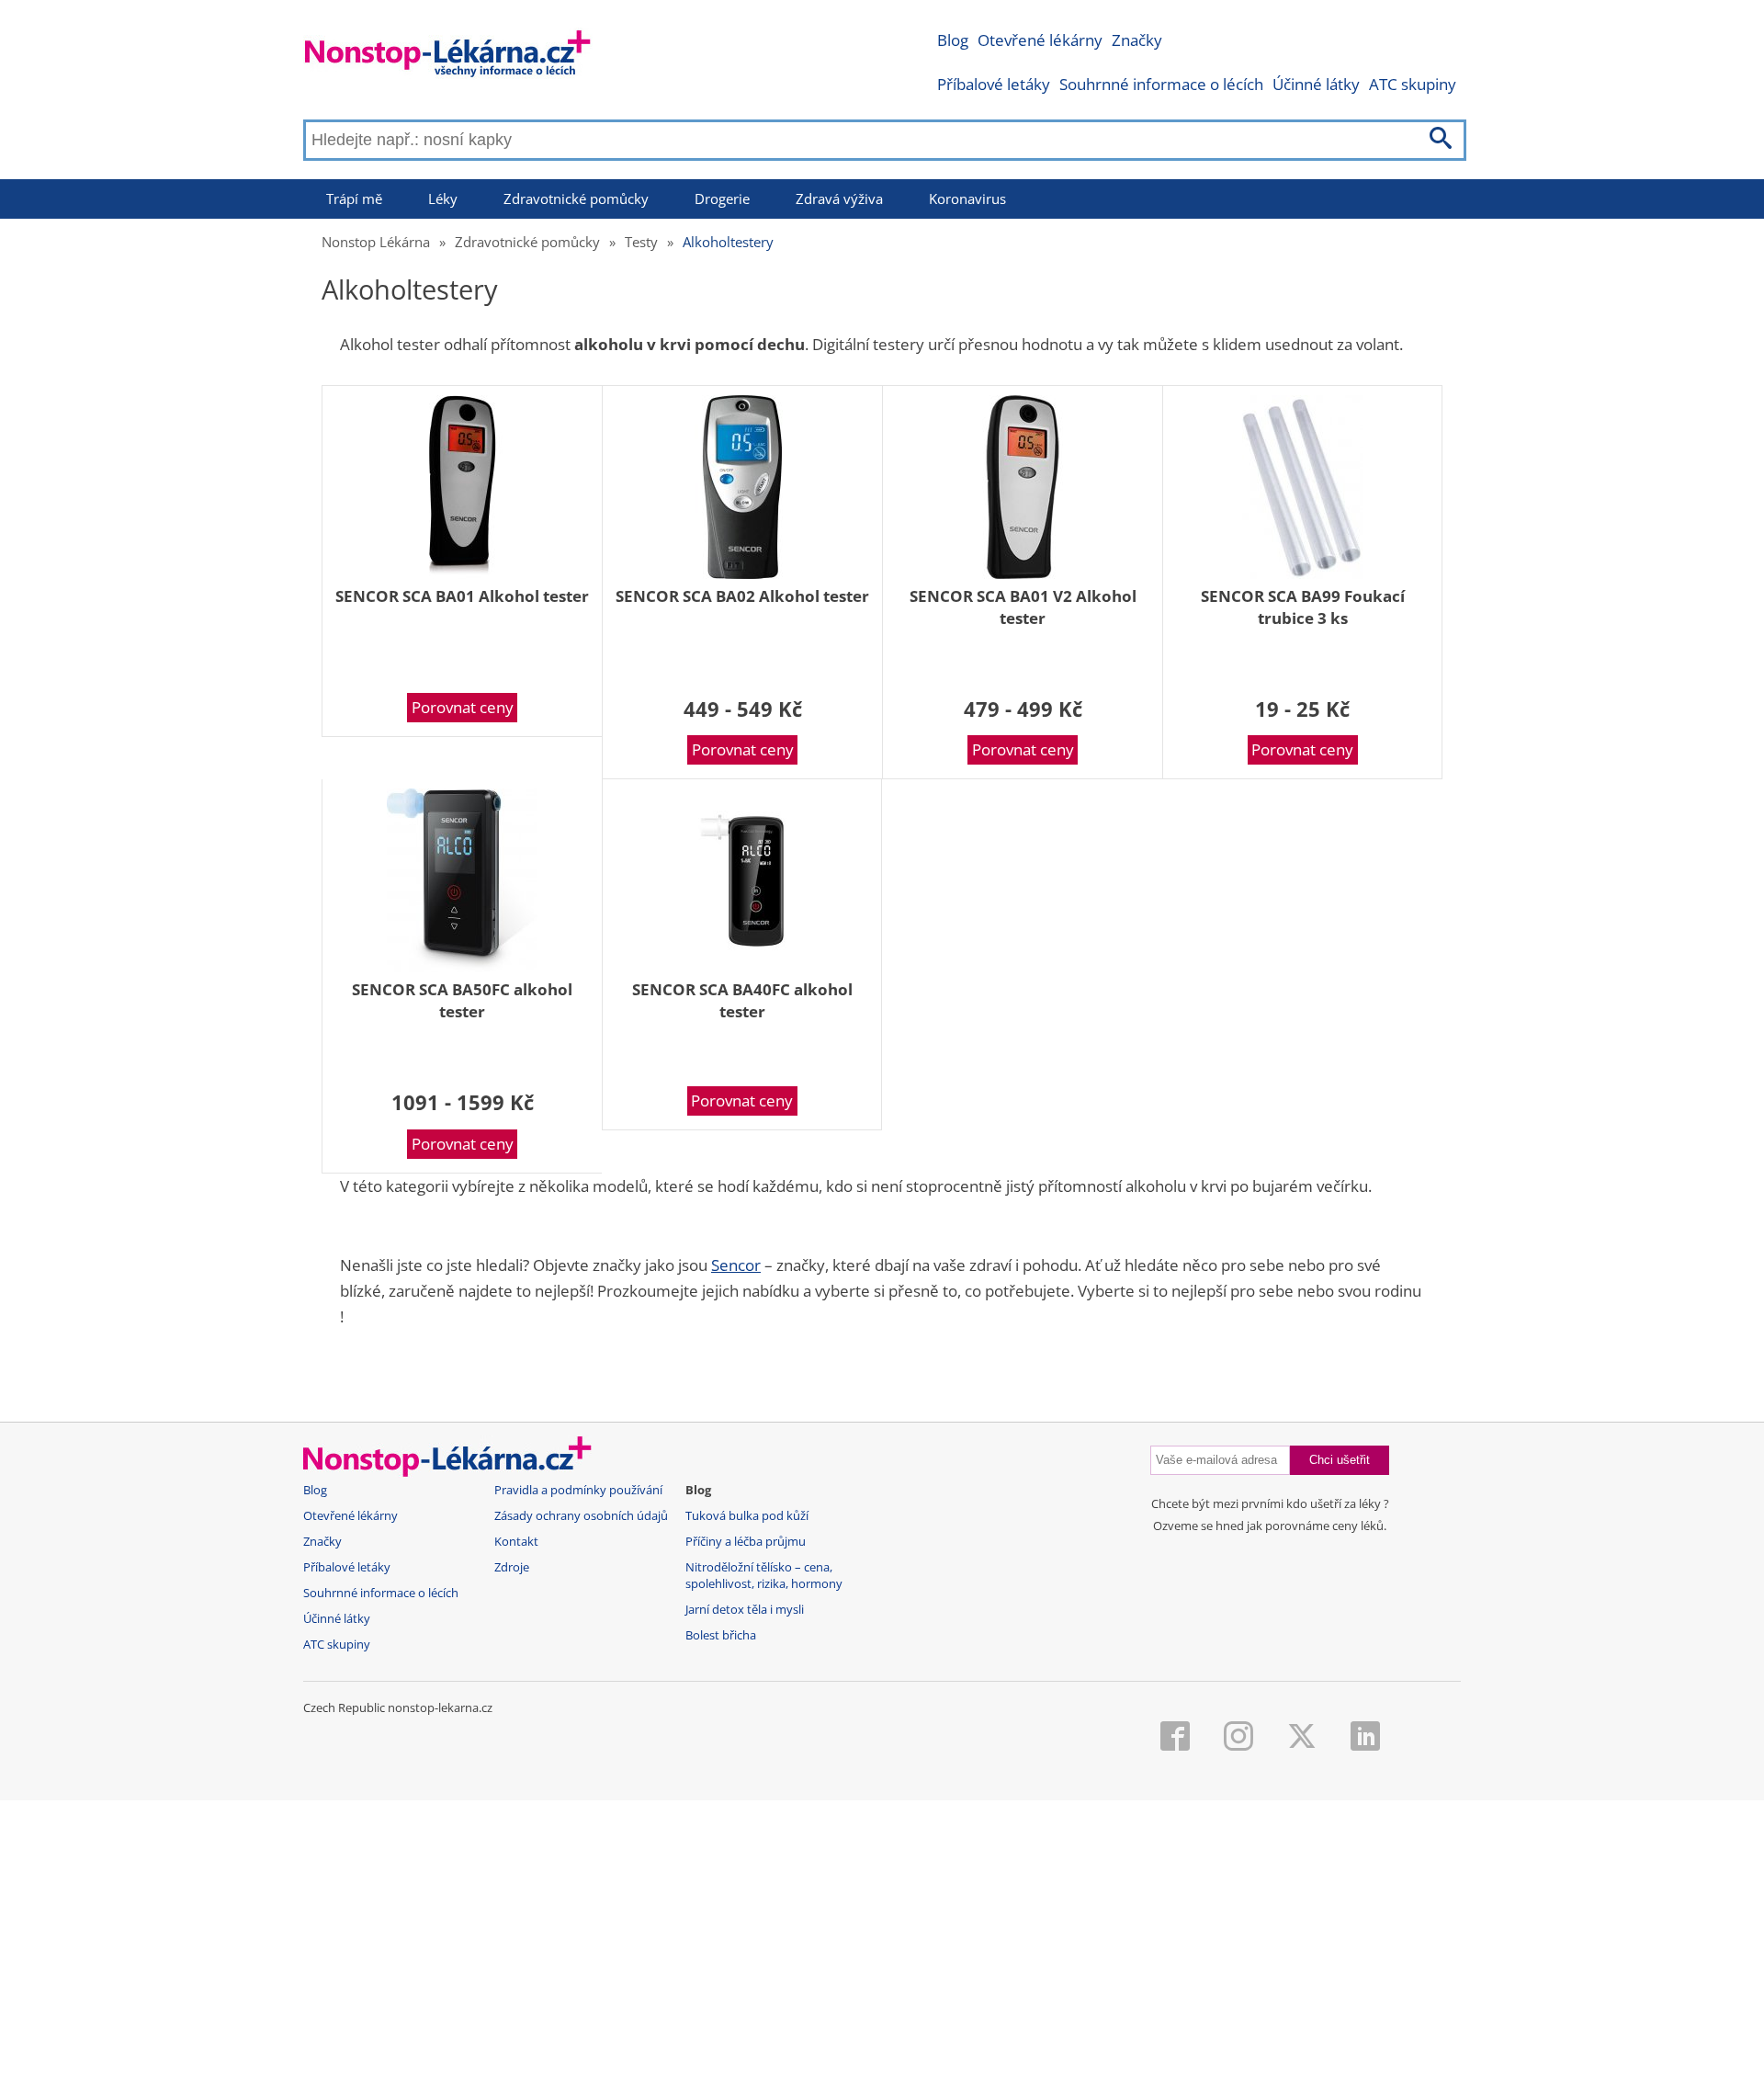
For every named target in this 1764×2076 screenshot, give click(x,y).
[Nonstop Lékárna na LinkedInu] (1365, 1738)
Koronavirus (967, 199)
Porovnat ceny (463, 707)
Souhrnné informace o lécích (1161, 84)
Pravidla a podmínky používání (578, 1490)
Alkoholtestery (728, 242)
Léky (443, 199)
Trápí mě (354, 199)
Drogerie (722, 199)
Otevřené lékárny (1040, 40)
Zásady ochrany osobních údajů (581, 1516)
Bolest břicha (721, 1635)
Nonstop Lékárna (376, 242)
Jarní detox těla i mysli (745, 1610)
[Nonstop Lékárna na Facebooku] (1175, 1738)
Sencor (736, 1265)
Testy (641, 242)
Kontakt (516, 1542)
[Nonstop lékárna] (448, 57)
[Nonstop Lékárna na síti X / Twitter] (1302, 1738)
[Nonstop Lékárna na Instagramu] (1238, 1738)
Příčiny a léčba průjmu (746, 1542)
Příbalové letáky (994, 84)
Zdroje (512, 1567)
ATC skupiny (1413, 84)
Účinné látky (1316, 84)
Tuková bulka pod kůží (747, 1516)
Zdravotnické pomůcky (576, 199)
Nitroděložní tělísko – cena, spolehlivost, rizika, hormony (764, 1576)
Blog (953, 40)
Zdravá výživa (839, 199)
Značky (1137, 40)
